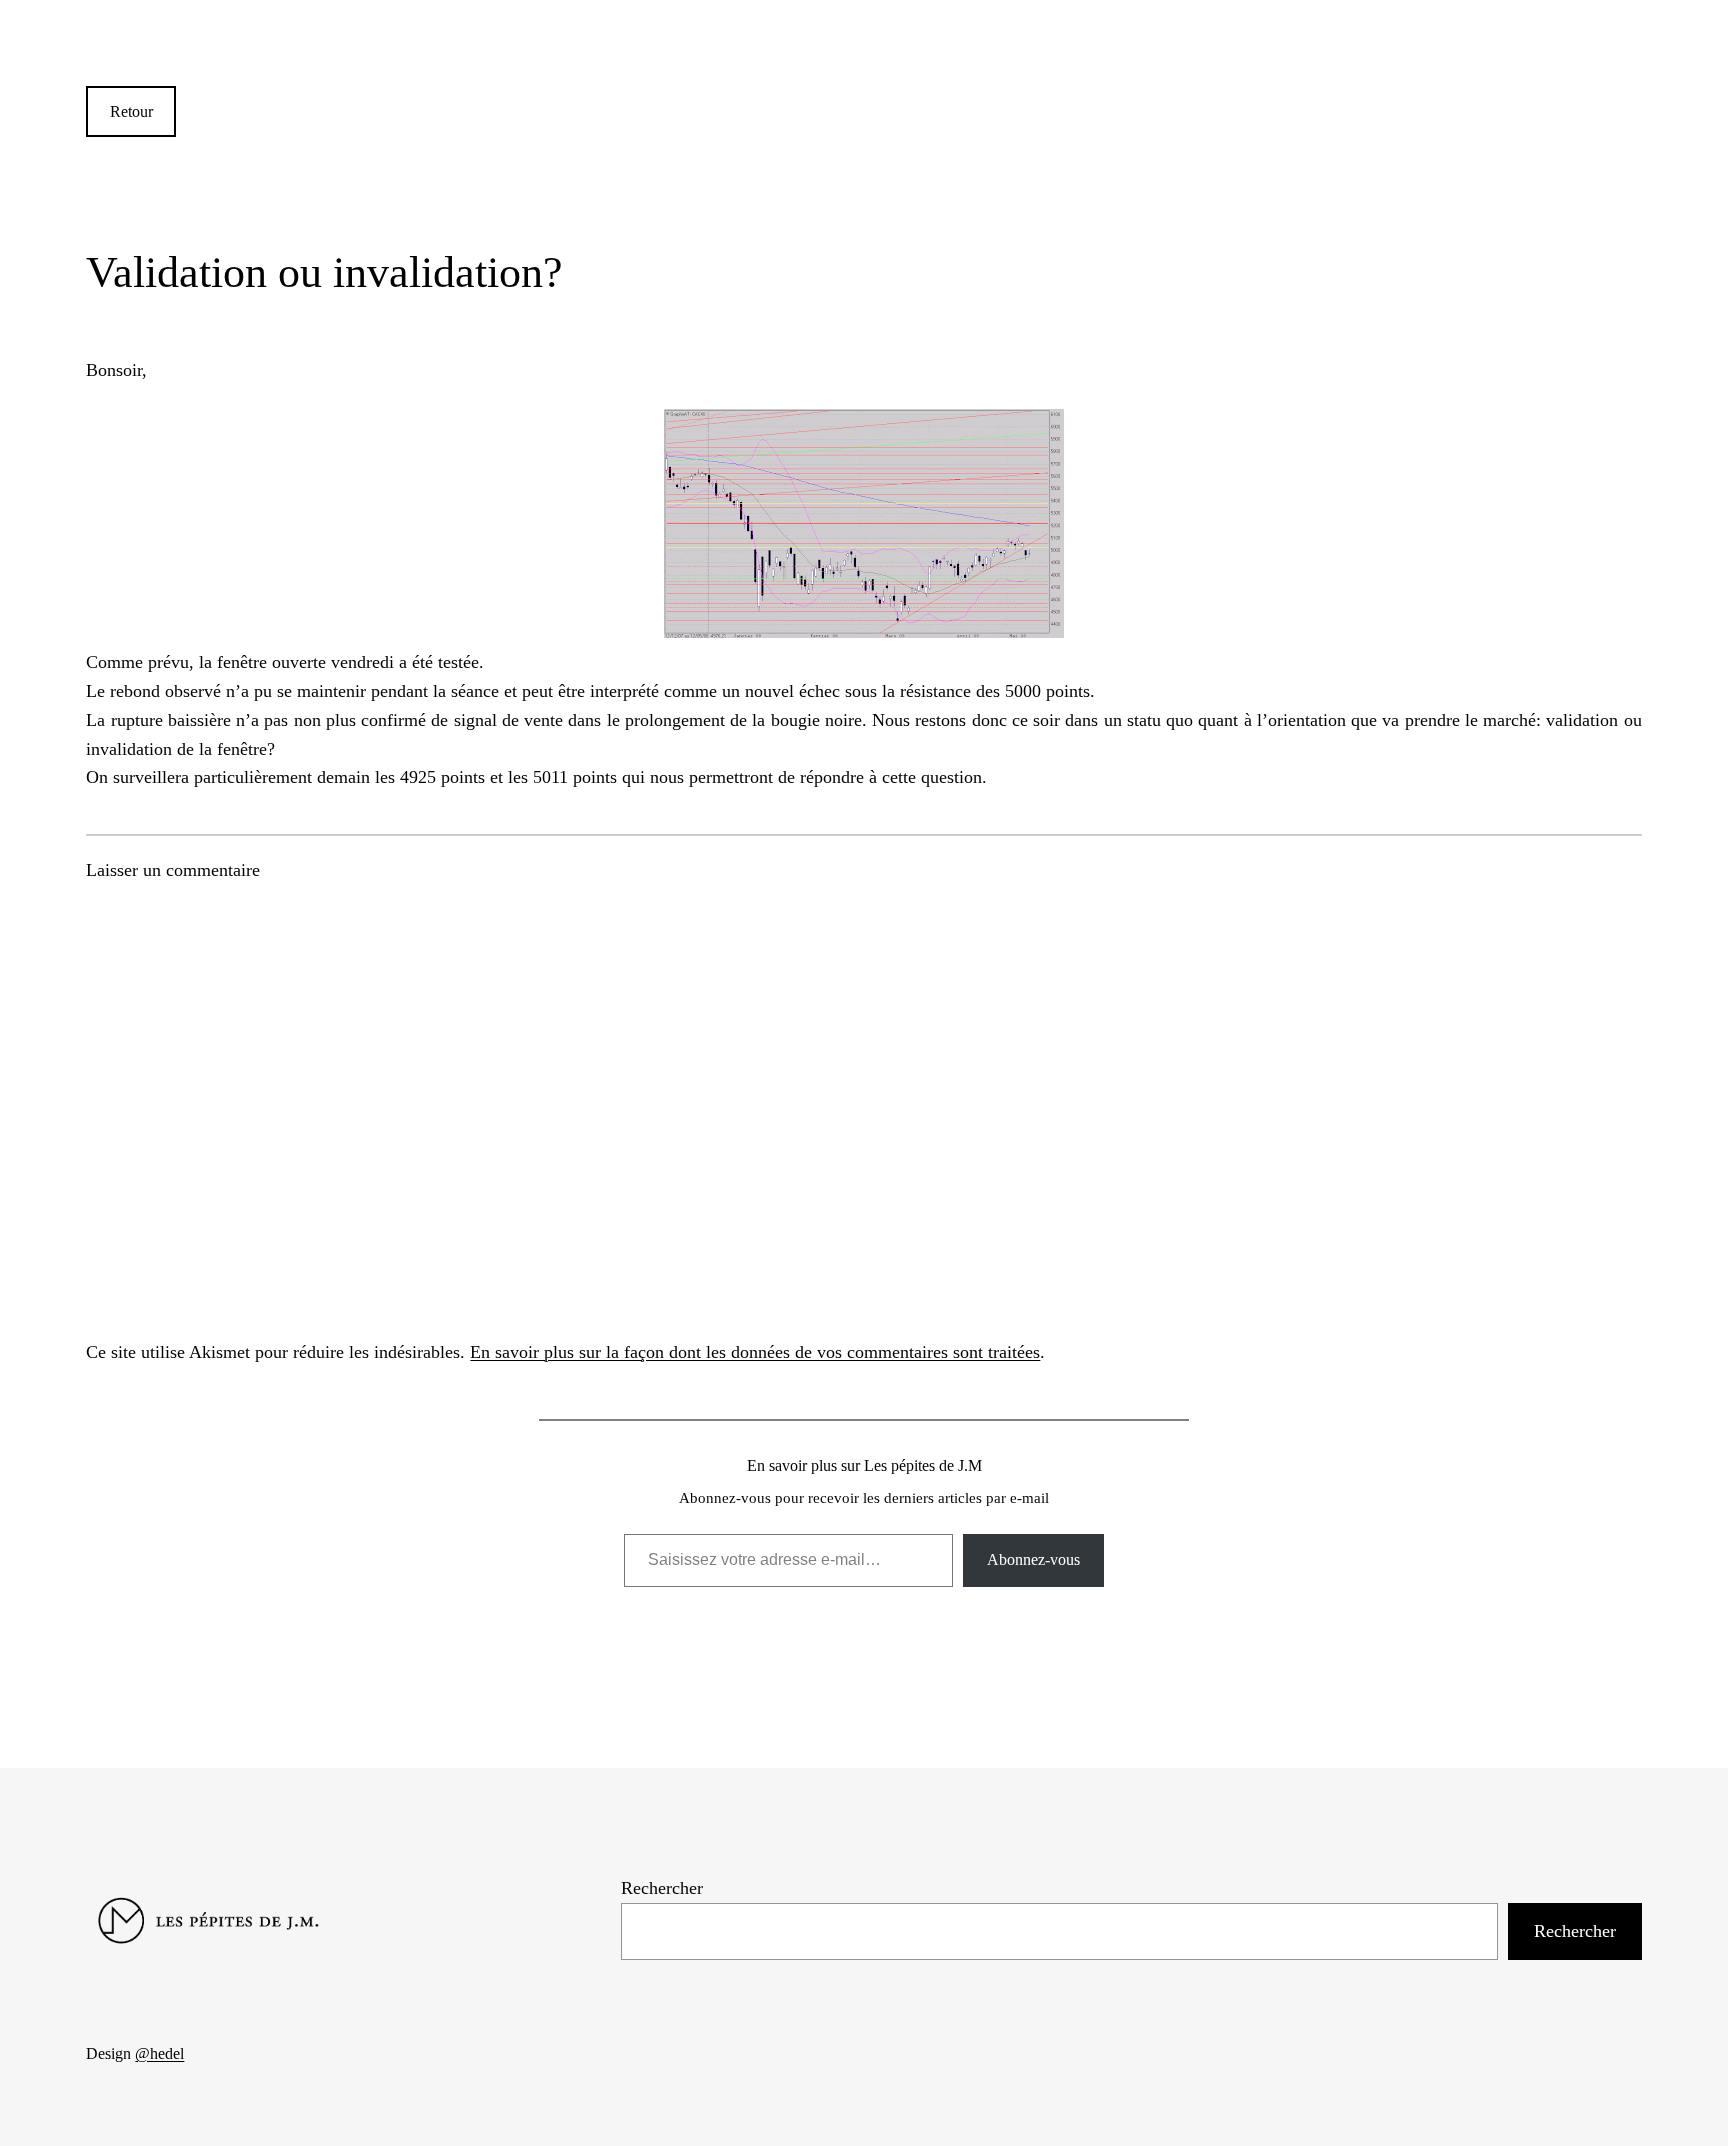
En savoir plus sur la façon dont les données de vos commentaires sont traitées (755, 1352)
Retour (131, 111)
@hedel (159, 2053)
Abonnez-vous (1033, 1559)
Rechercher (662, 1888)
